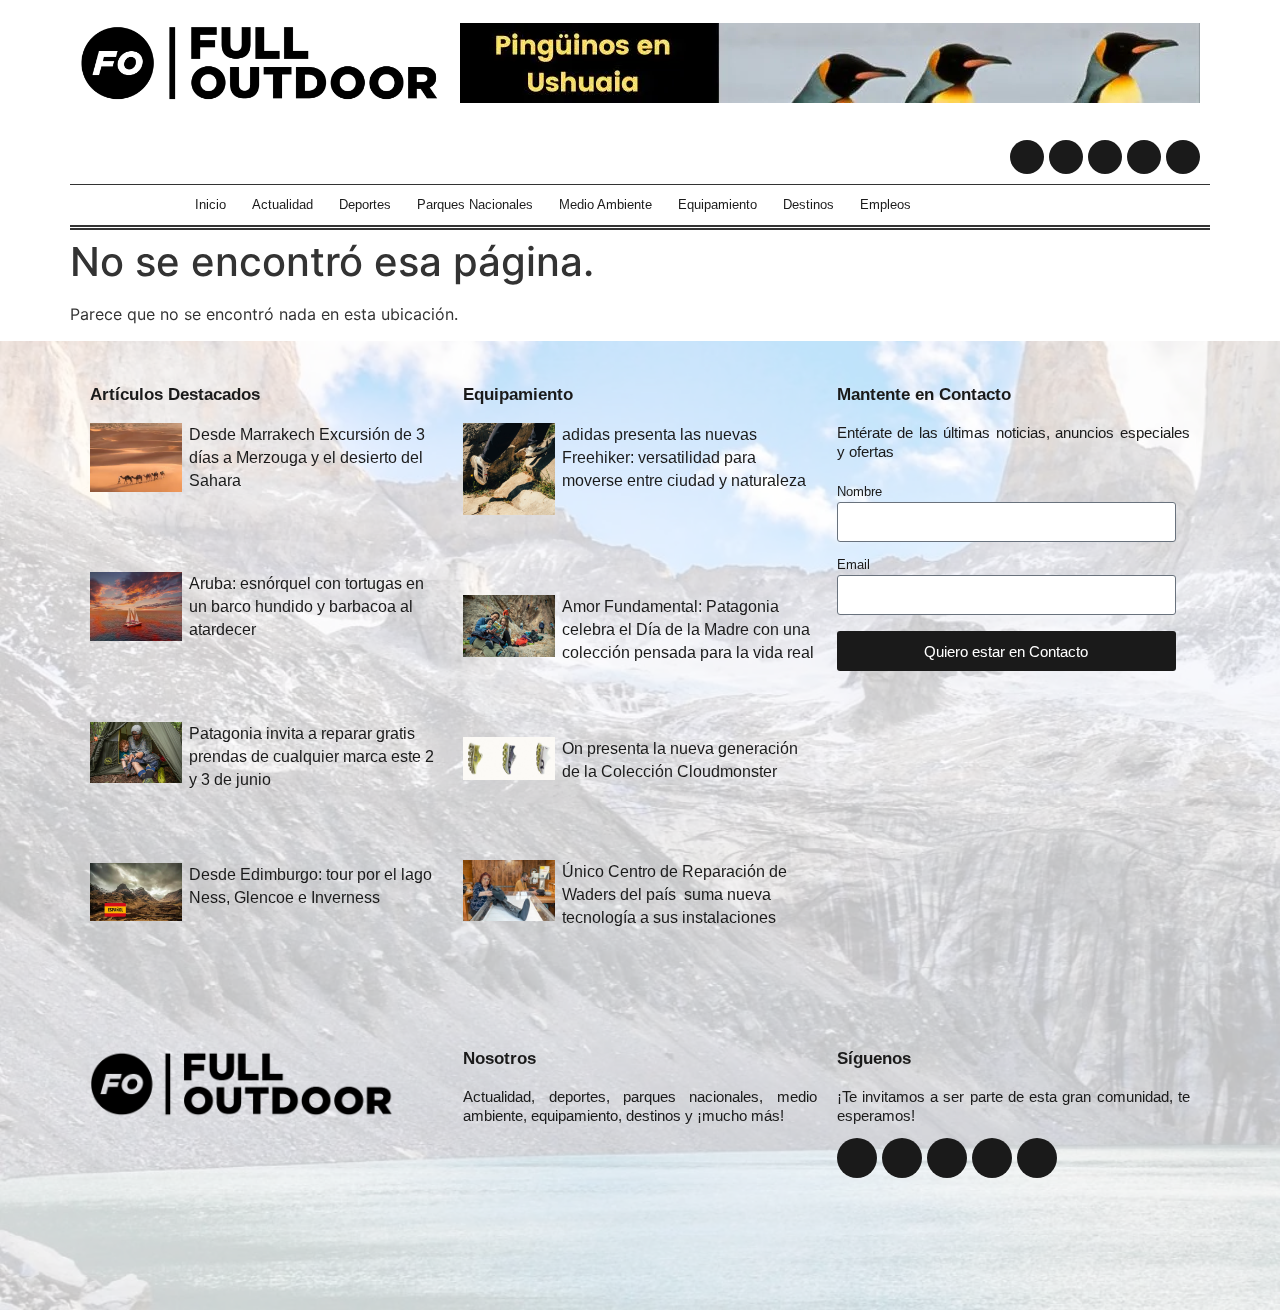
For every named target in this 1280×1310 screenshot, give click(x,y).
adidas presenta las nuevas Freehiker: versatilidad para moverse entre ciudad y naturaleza (684, 457)
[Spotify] (1183, 157)
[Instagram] (1066, 157)
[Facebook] (1027, 157)
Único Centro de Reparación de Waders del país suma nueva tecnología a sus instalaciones (674, 894)
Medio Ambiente (605, 204)
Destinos (808, 204)
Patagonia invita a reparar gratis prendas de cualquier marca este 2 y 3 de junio (311, 756)
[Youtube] (1144, 157)
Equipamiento (717, 204)
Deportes (365, 204)
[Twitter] (1105, 157)
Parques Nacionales (475, 204)
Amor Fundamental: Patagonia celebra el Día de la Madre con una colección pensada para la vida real (688, 629)
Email (853, 565)
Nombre (859, 492)
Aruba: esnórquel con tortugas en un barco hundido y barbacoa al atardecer (306, 606)
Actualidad (282, 204)
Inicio (210, 204)
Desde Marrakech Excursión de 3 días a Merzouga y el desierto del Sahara (307, 457)
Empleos (885, 204)
